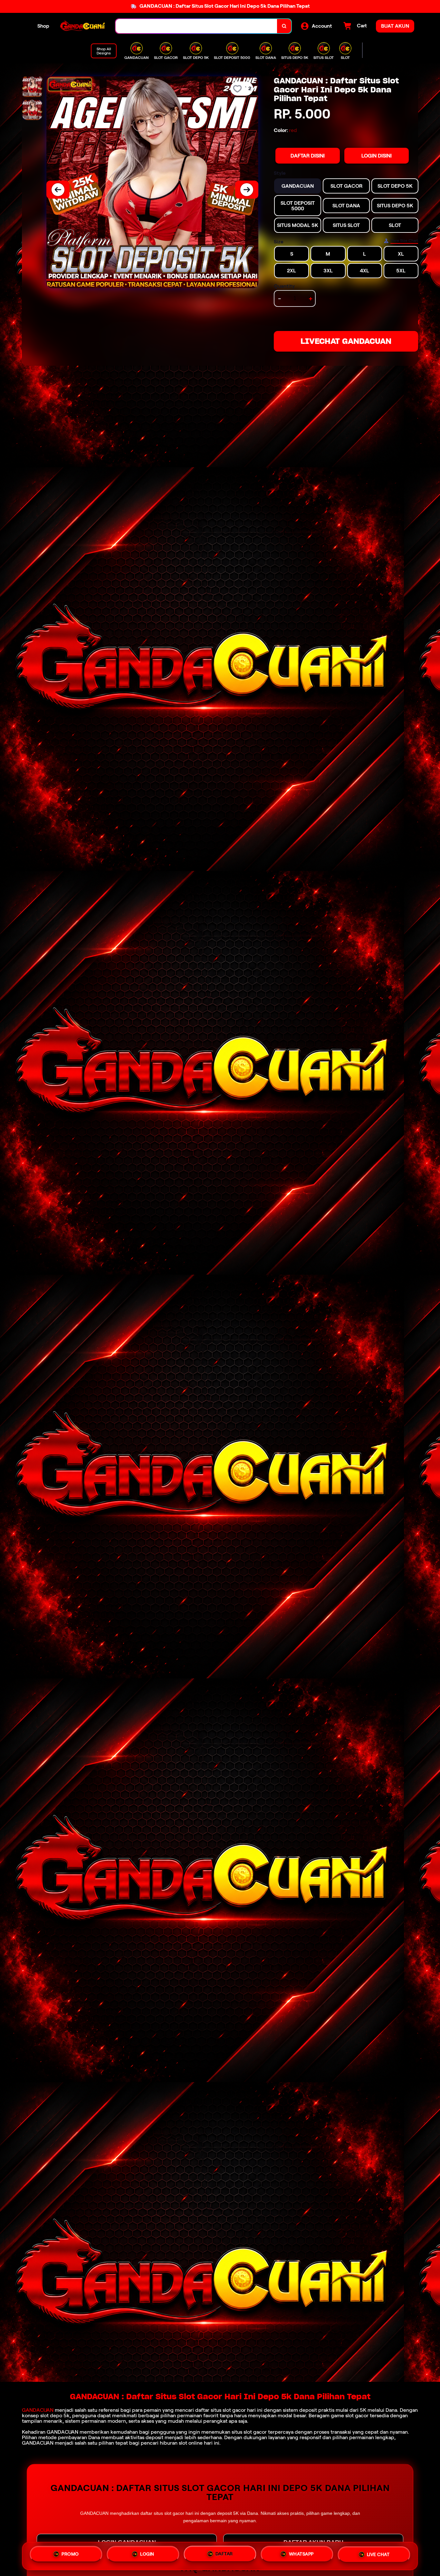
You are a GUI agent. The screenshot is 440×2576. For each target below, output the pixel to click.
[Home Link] (82, 26)
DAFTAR (224, 2556)
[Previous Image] (58, 190)
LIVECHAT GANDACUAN (346, 341)
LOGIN (147, 2556)
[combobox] (196, 26)
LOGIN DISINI (377, 156)
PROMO (70, 2556)
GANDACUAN (38, 2410)
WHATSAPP (301, 2555)
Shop (43, 26)
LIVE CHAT (378, 2555)
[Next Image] (247, 190)
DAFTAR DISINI (308, 156)
